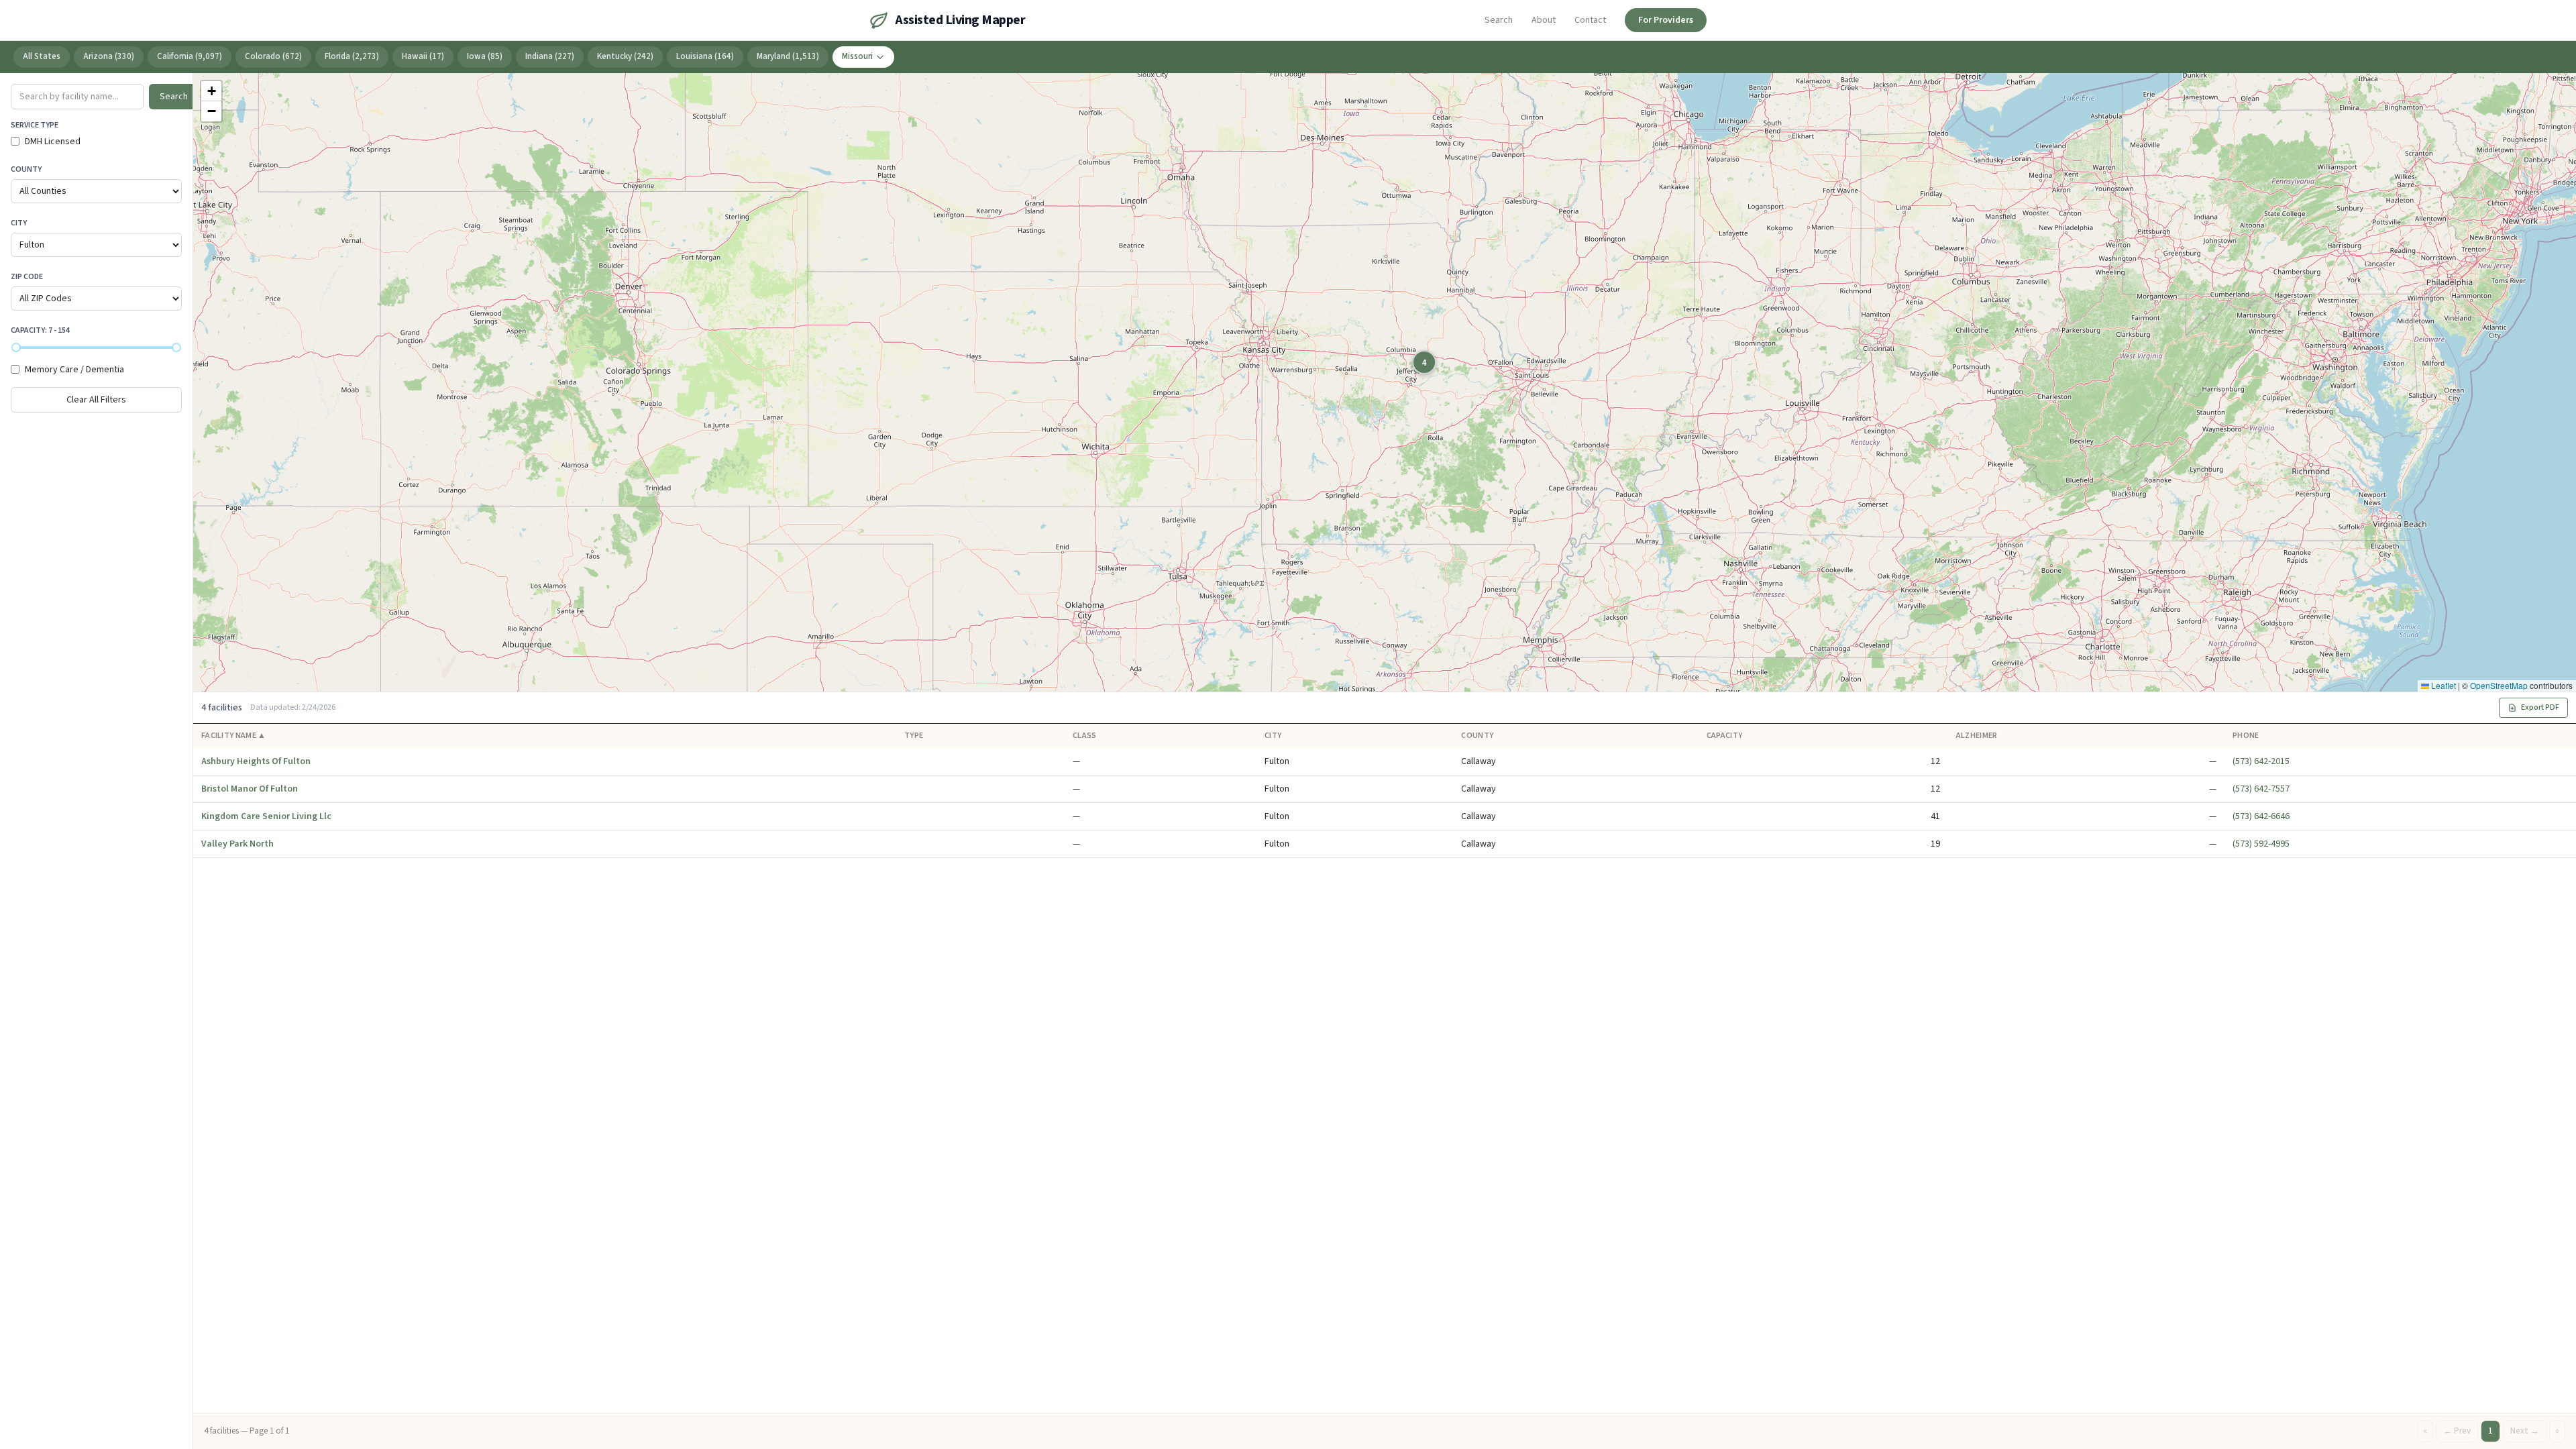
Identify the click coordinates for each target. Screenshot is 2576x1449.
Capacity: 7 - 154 (40, 330)
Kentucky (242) (625, 56)
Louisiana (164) (705, 56)
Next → (2525, 1431)
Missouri (857, 56)
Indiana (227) (550, 56)
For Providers (1666, 20)
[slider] (16, 347)
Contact (1590, 20)
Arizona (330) (109, 56)
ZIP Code (27, 277)
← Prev (2457, 1431)
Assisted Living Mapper (960, 20)
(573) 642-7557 (2261, 789)
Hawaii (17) (423, 56)
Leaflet (2443, 685)
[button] (1424, 362)
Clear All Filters (96, 400)
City (19, 223)
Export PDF (2540, 707)
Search (1499, 20)
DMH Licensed (53, 142)
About (1544, 20)
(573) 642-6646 (2261, 816)
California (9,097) (190, 56)
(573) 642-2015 (2261, 761)
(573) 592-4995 (2261, 844)
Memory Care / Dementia (74, 370)
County (26, 169)
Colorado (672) (273, 56)
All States (42, 56)
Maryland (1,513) (788, 56)
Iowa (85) (485, 56)
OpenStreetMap (2499, 685)
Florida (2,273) (352, 56)
